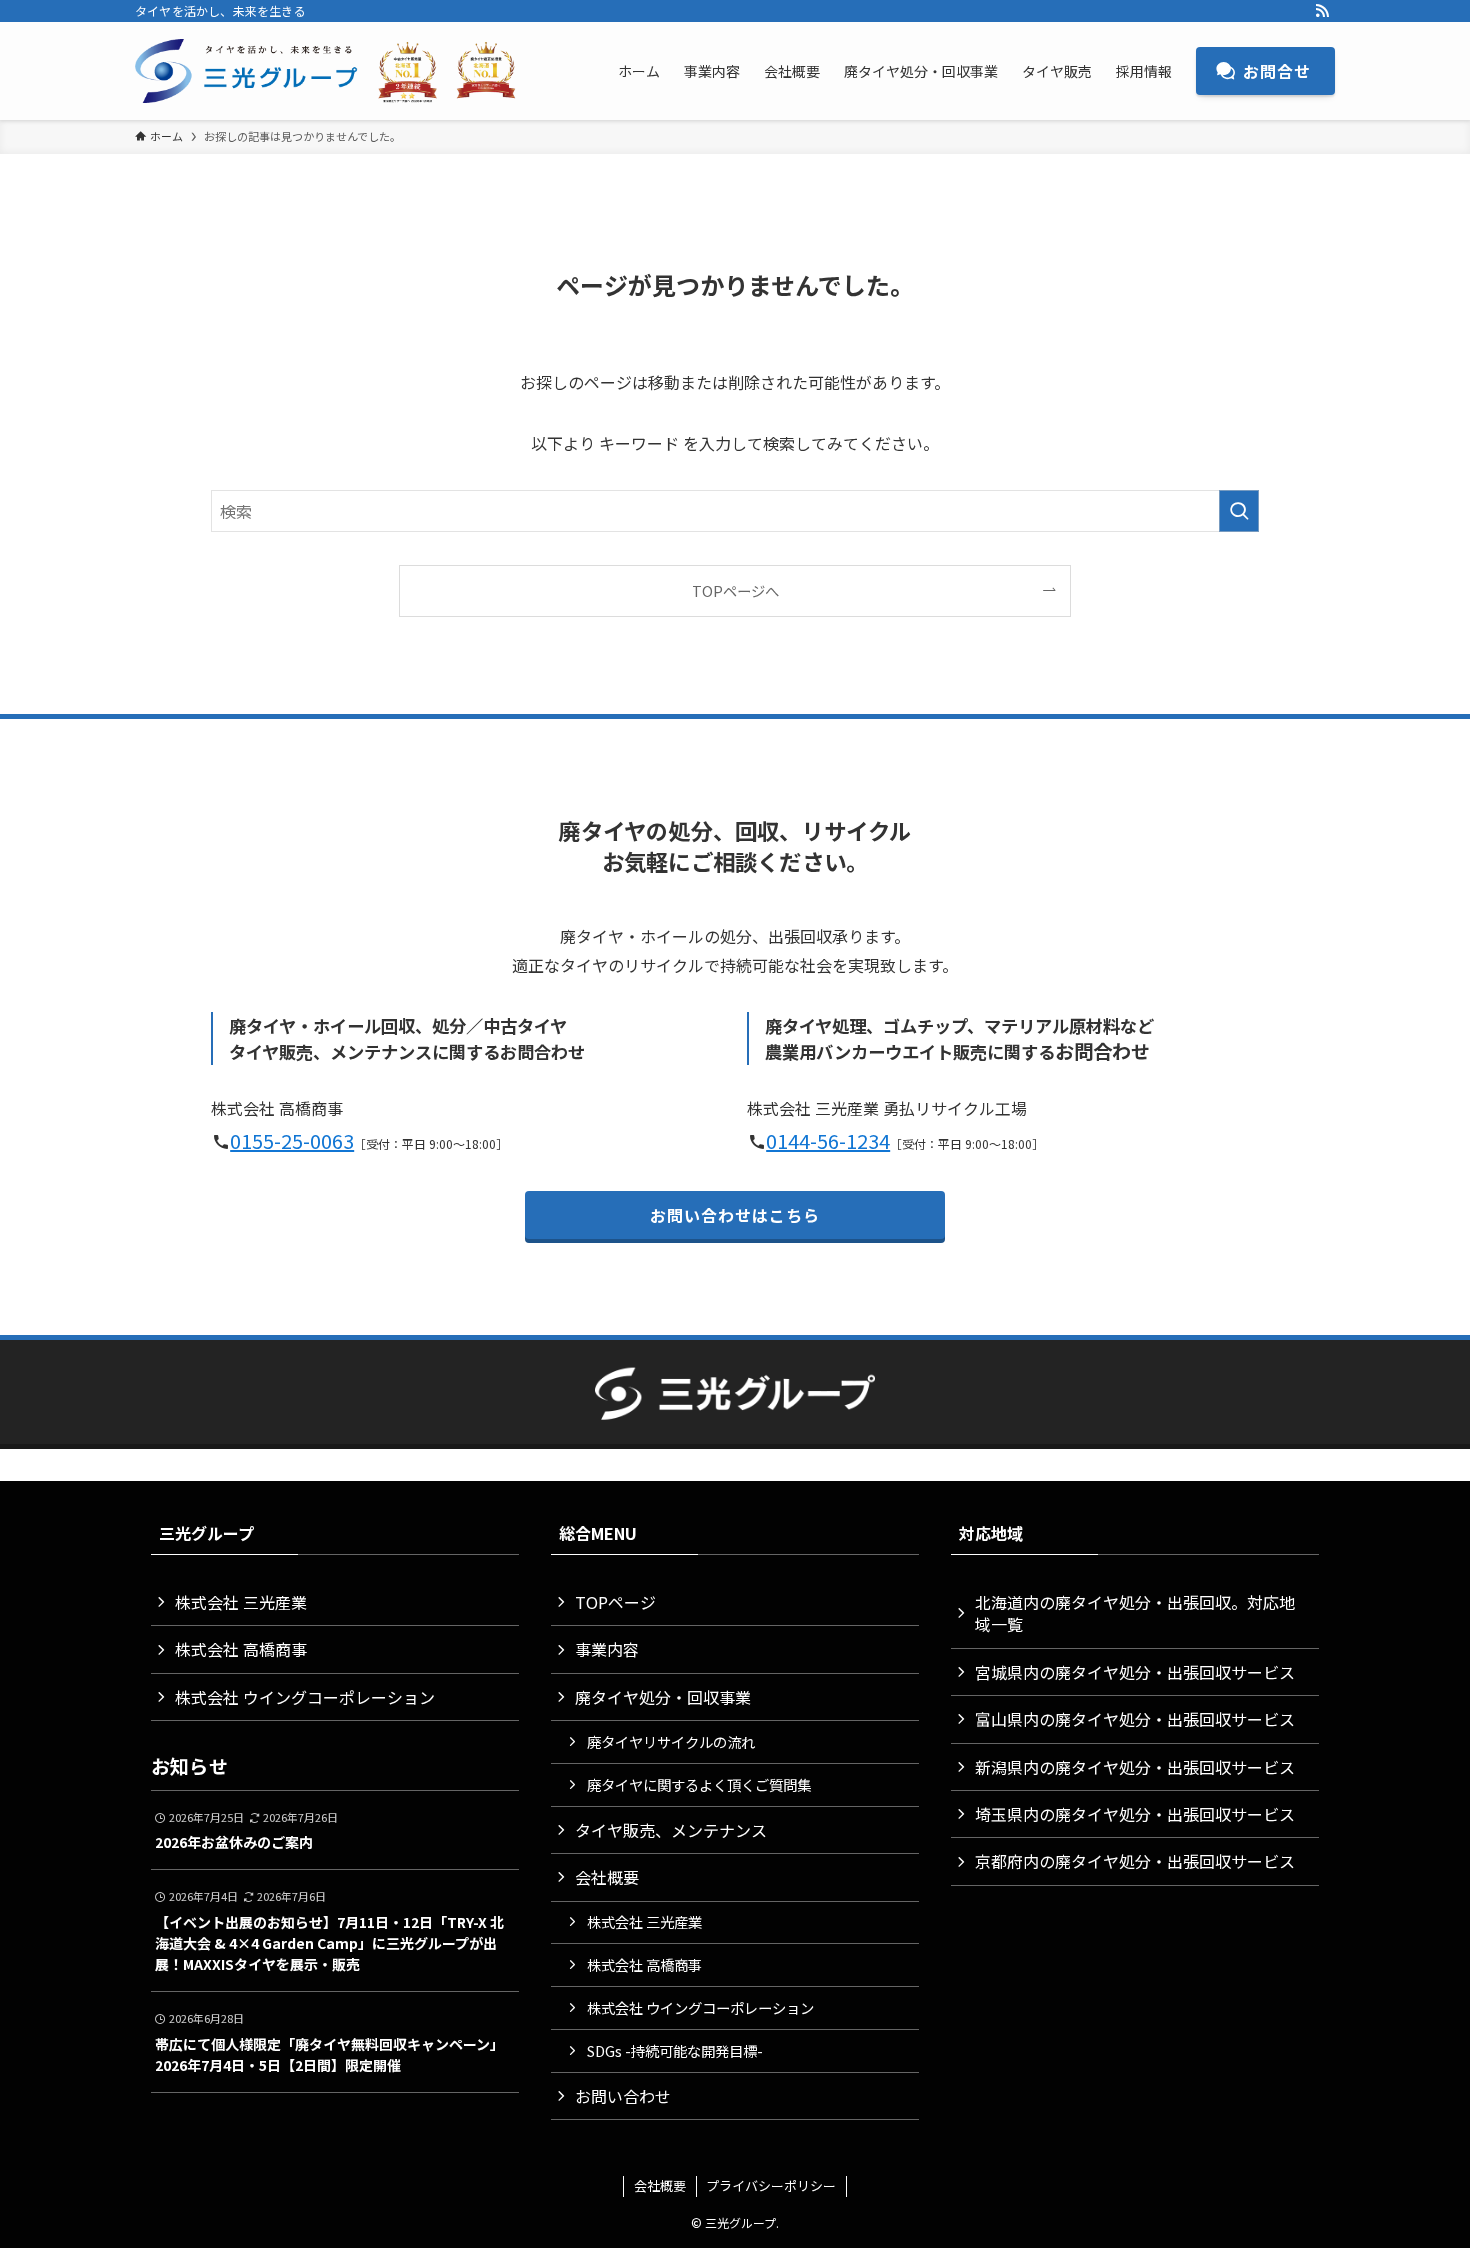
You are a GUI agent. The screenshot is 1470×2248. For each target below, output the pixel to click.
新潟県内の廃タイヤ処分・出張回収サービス (1135, 1767)
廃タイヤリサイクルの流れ (671, 1741)
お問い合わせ (623, 2096)
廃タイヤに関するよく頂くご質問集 (699, 1784)
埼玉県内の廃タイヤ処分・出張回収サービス (1135, 1814)
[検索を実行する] (1239, 511)
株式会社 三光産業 (241, 1602)
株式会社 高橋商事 (241, 1649)
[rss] (1322, 11)
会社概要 (607, 1877)
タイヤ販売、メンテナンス (671, 1830)
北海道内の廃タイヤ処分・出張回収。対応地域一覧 (1135, 1613)
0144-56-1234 (828, 1140)
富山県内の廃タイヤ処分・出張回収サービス (1135, 1719)
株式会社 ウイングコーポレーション (305, 1697)
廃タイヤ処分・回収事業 (663, 1697)
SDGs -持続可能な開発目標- (675, 2050)
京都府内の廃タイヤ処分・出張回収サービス (1135, 1861)
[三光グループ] (335, 71)
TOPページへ (735, 590)
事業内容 (607, 1649)
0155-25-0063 (292, 1140)
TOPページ (615, 1602)
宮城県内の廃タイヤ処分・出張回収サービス (1135, 1672)
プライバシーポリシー (771, 2185)
